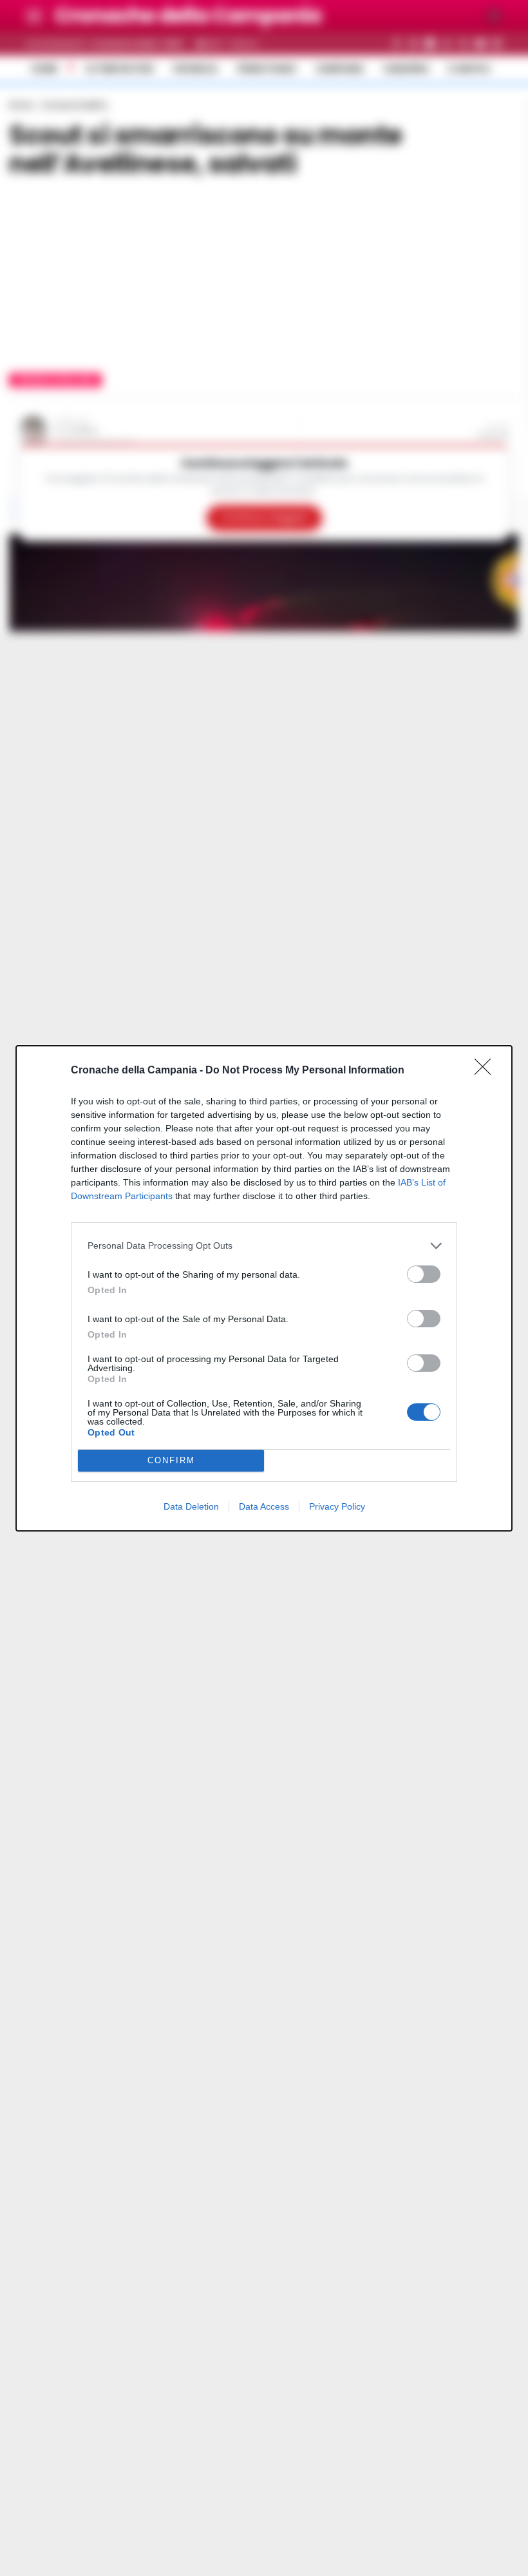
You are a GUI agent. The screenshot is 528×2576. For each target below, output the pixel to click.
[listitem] (264, 1246)
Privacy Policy (337, 1506)
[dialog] (264, 1288)
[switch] (424, 1274)
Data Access (264, 1506)
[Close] (487, 1071)
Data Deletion (191, 1506)
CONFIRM (171, 1460)
